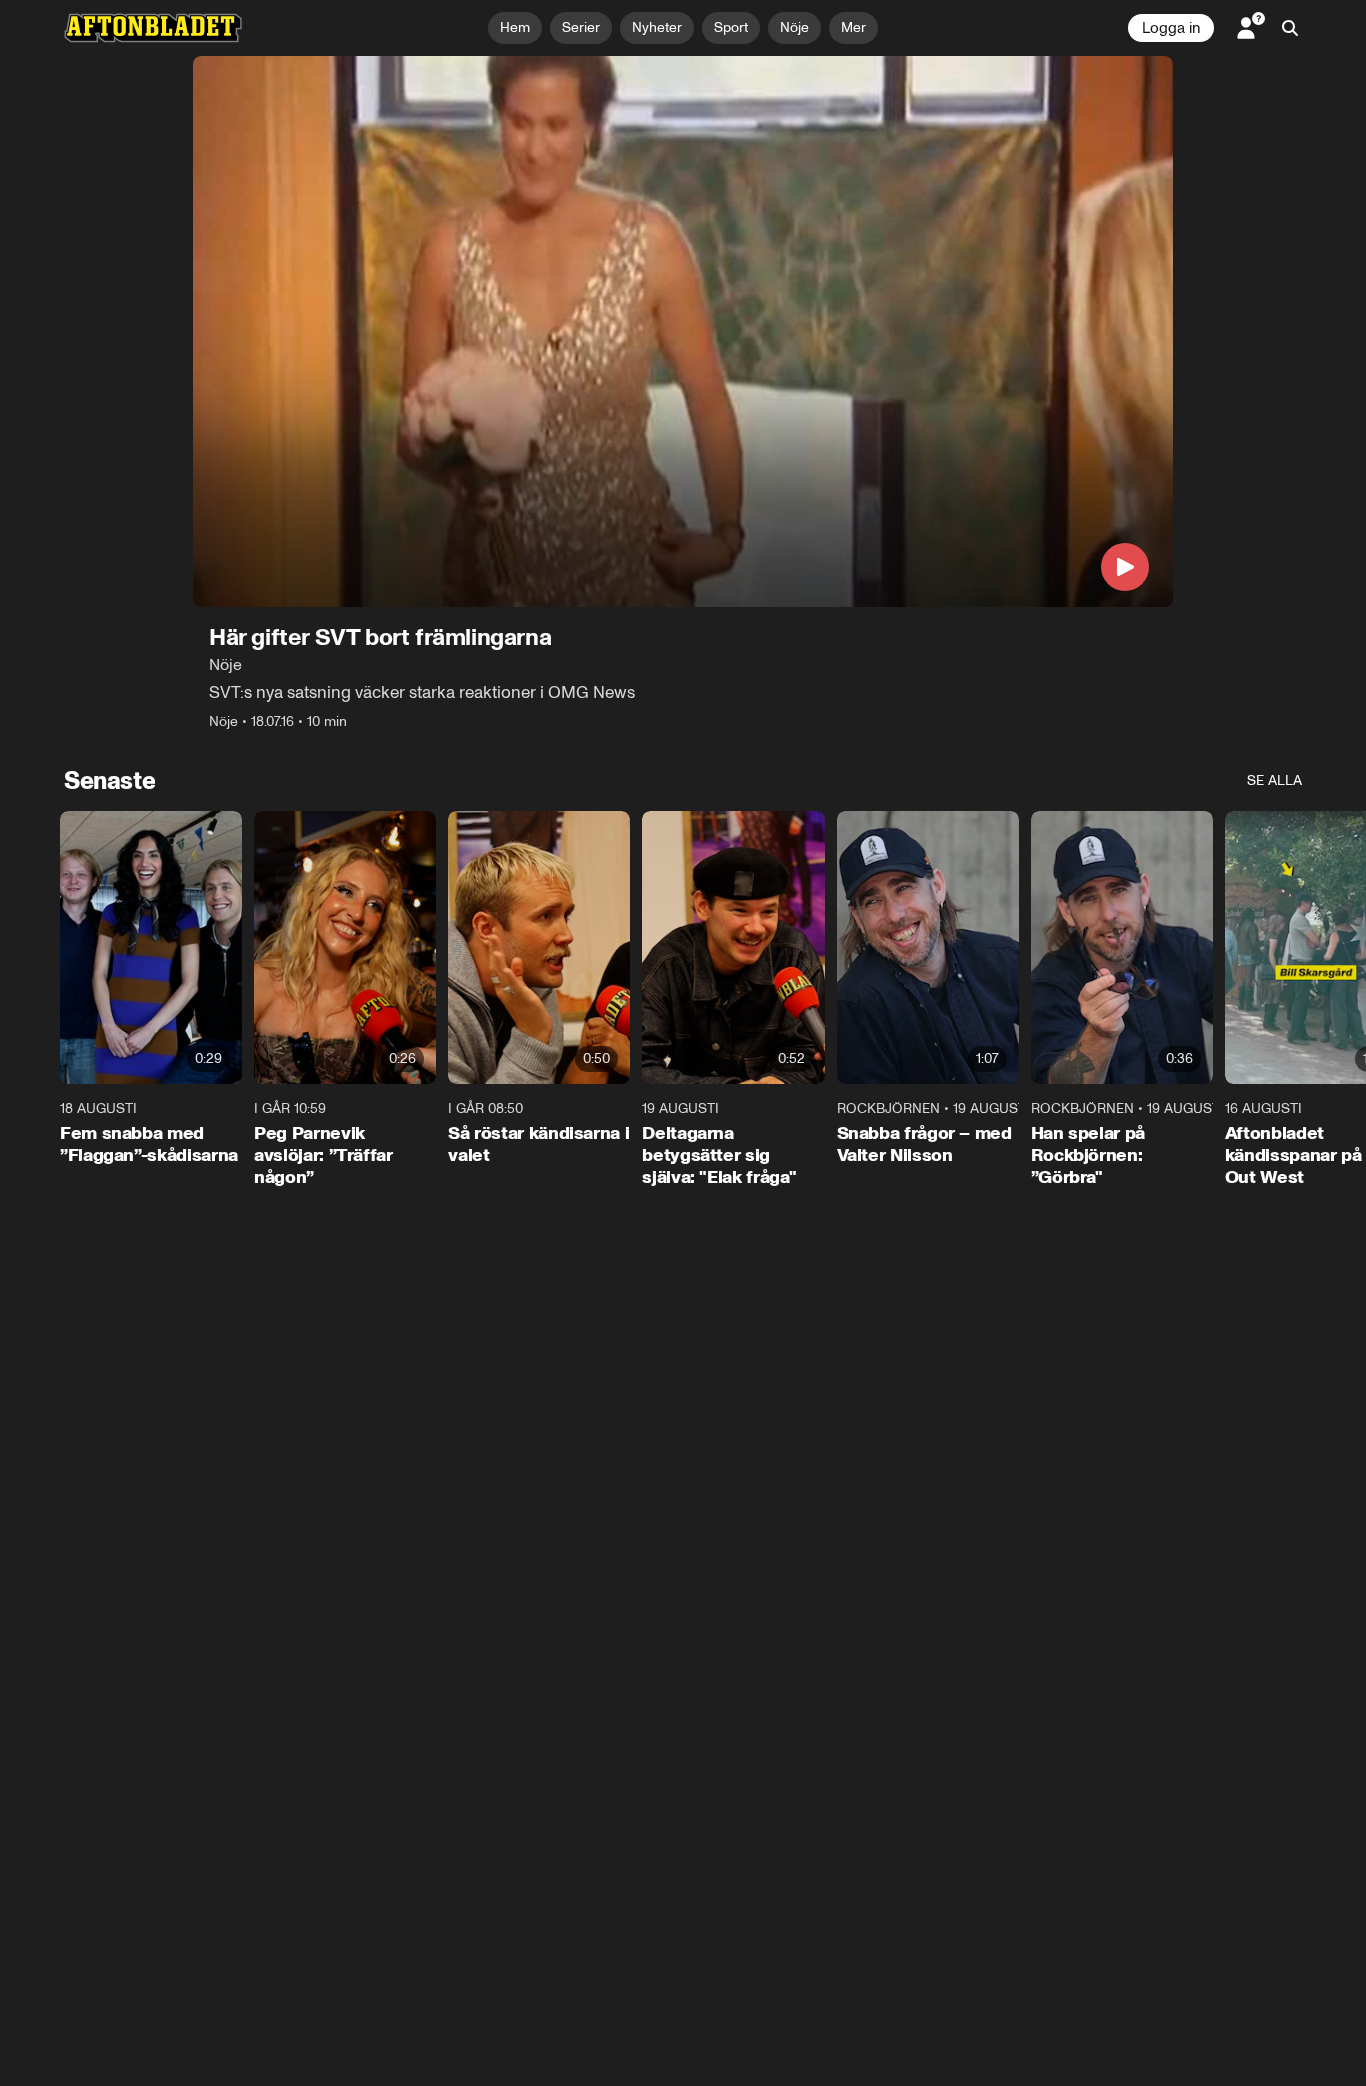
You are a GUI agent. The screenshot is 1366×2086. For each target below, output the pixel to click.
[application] (683, 331)
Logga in (1171, 28)
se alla (1274, 780)
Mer (853, 27)
